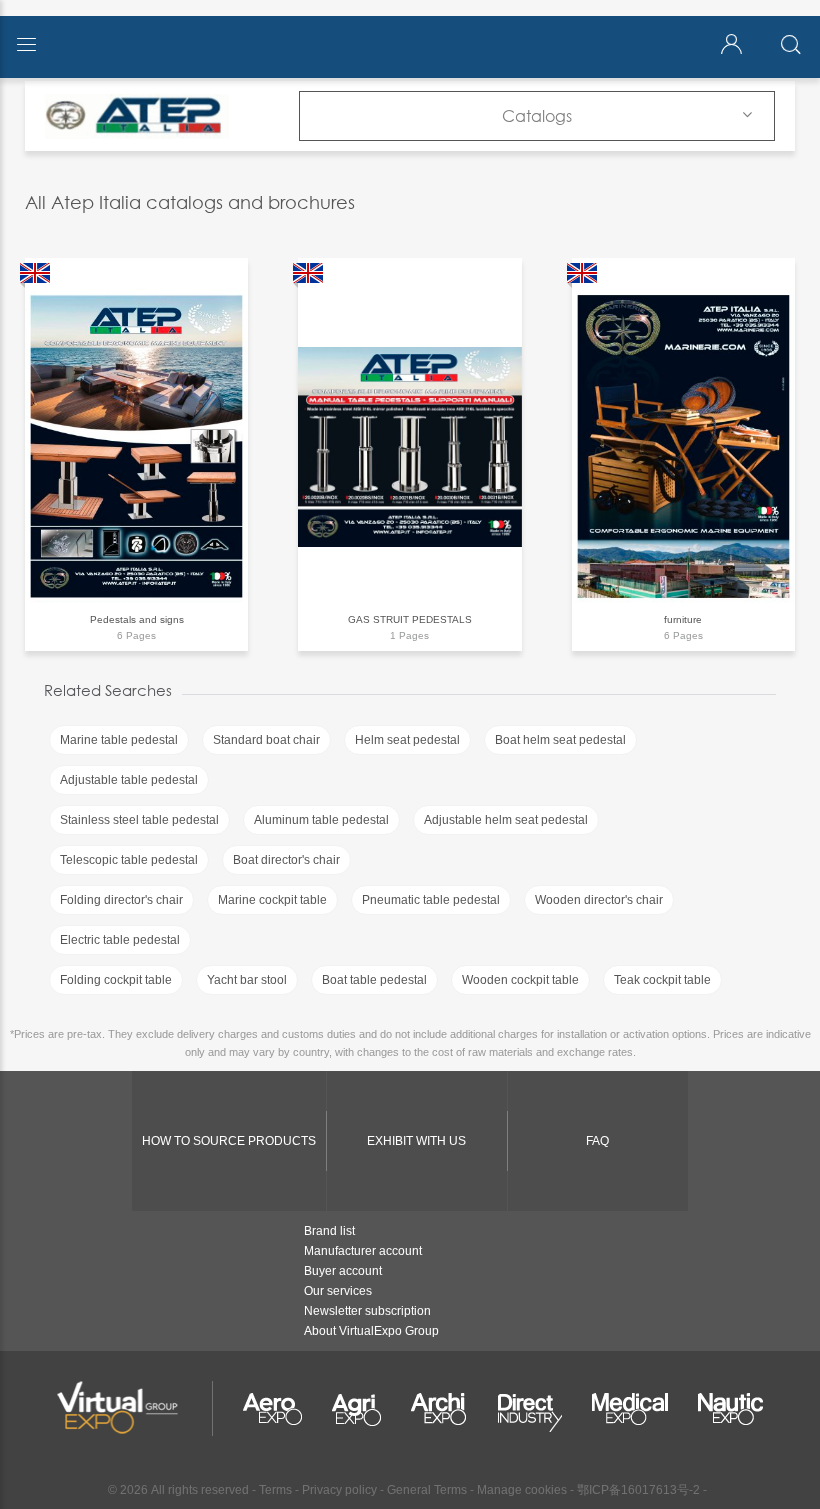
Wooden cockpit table (520, 980)
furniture (683, 619)
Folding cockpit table (116, 980)
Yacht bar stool (247, 980)
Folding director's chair (121, 900)
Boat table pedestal (374, 980)
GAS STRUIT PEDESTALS (410, 619)
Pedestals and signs (137, 619)
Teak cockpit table (662, 980)
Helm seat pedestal (407, 740)
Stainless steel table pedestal (139, 820)
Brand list (329, 1231)
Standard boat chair (266, 740)
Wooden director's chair (599, 900)
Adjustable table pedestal (129, 780)
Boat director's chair (286, 860)
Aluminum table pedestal (321, 820)
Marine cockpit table (272, 900)
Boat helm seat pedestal (560, 740)
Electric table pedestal (120, 940)
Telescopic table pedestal (129, 860)
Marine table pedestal (119, 740)
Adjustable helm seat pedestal (506, 820)
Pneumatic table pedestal (431, 900)
